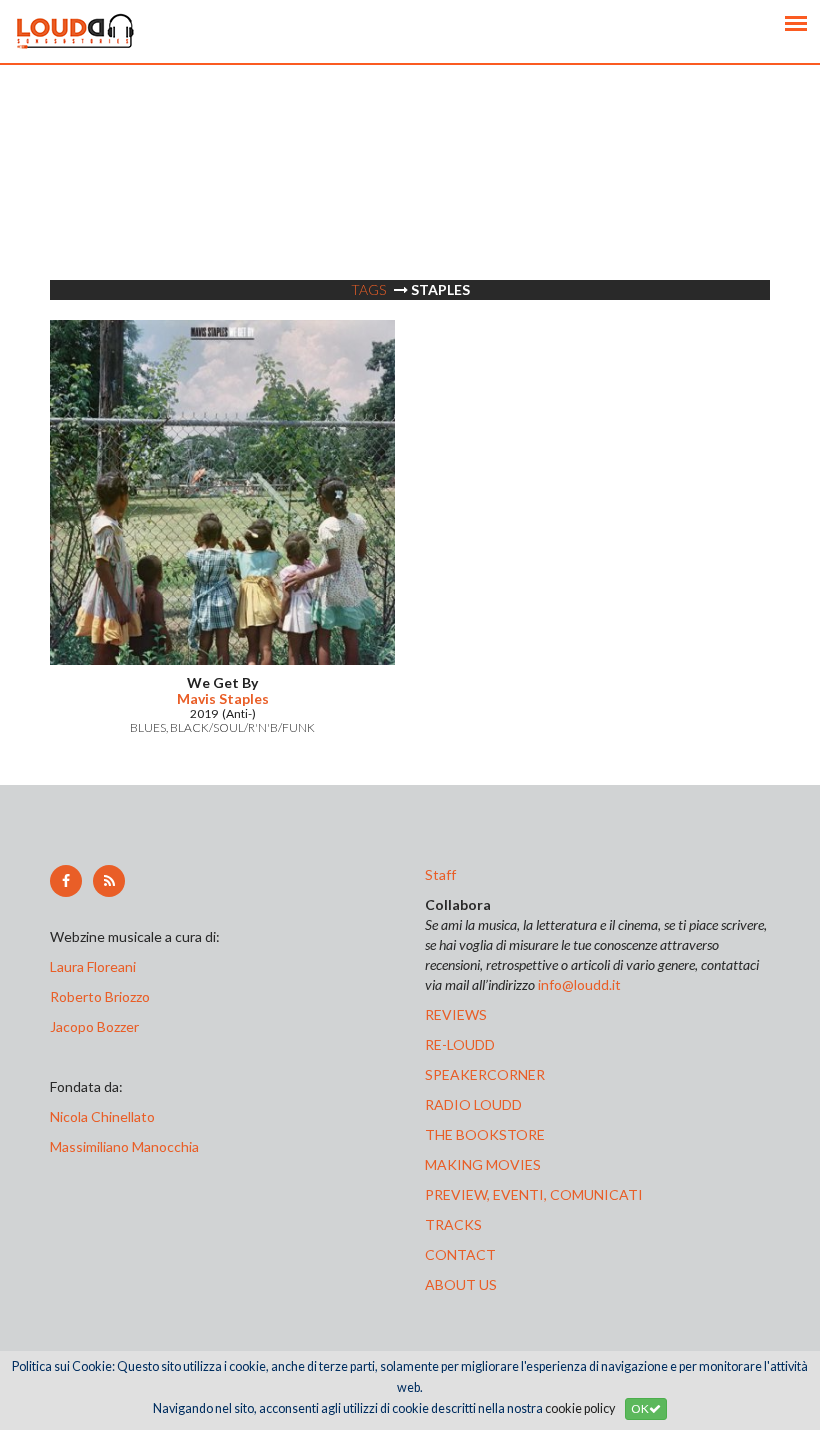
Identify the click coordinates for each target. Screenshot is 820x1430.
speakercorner (485, 1074)
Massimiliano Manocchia (124, 1146)
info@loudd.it (579, 984)
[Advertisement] (410, 205)
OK (640, 1408)
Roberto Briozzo (100, 996)
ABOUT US (461, 1284)
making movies (483, 1164)
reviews (456, 1014)
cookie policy (580, 1408)
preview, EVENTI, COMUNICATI (534, 1194)
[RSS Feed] (109, 881)
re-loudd (460, 1044)
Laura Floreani (96, 966)
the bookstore (485, 1134)
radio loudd (473, 1104)
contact (460, 1254)
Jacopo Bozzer (94, 1026)
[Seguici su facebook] (66, 881)
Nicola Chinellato (102, 1116)
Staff (440, 874)
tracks (453, 1224)
